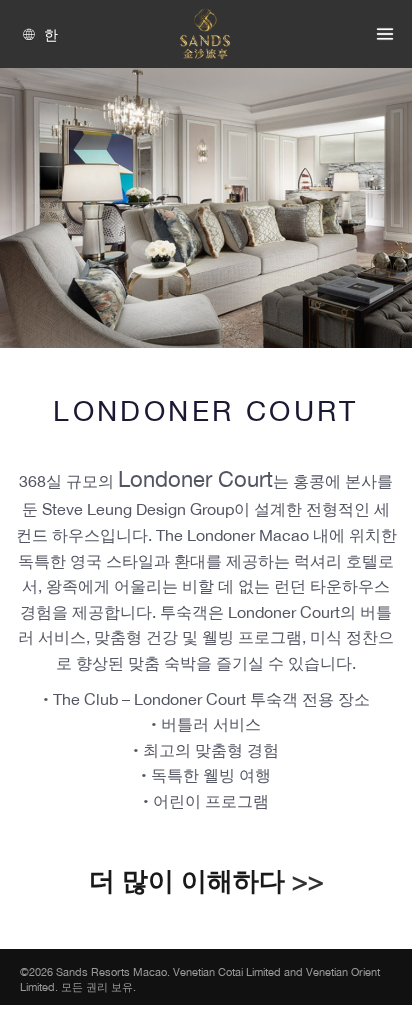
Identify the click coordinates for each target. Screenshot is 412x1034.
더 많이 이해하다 (187, 880)
